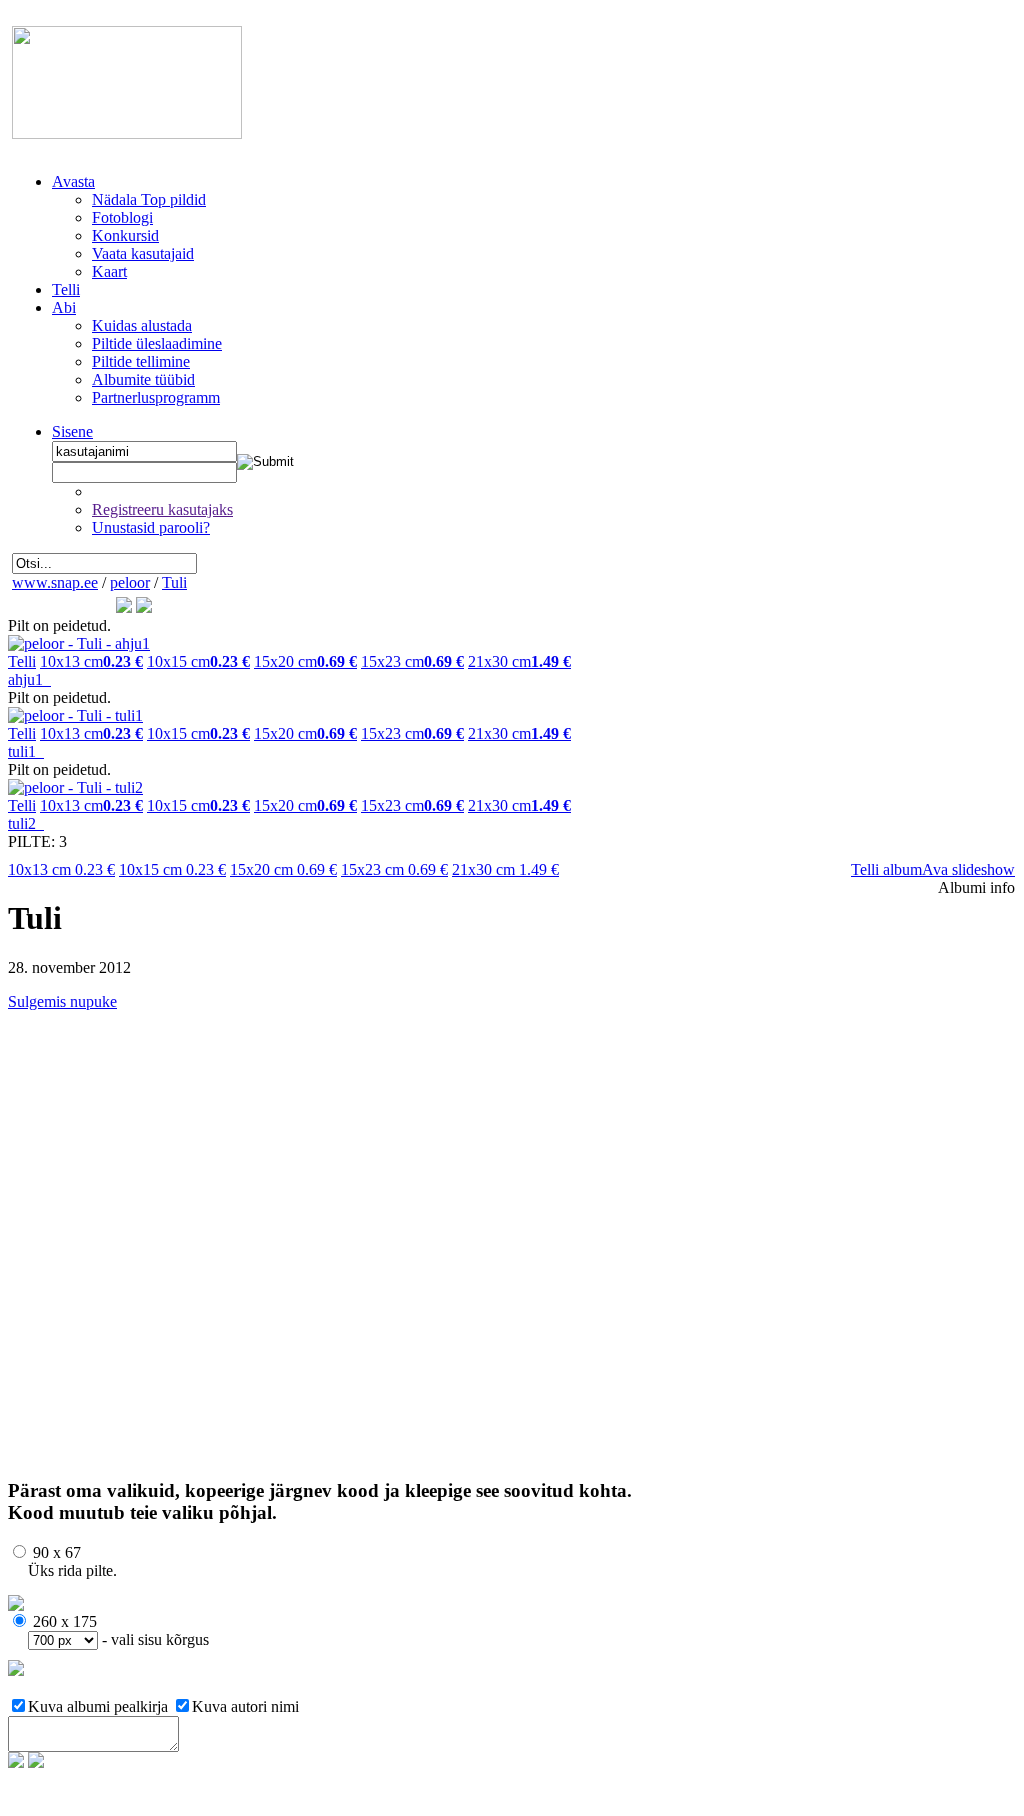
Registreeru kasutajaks (162, 509)
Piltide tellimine (141, 361)
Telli (66, 289)
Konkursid (125, 235)
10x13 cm (61, 869)
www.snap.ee (55, 582)
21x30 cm (505, 869)
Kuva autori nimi (245, 1706)
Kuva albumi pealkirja (100, 1706)
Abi (64, 307)
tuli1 (26, 751)
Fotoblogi (122, 217)
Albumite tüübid (143, 379)
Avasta (73, 181)
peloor (130, 582)
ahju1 (29, 679)
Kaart (109, 271)
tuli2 (26, 823)
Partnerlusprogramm (156, 397)
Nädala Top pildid (149, 199)
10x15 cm (172, 869)
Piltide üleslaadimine (157, 343)
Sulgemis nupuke (62, 1001)
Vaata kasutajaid (143, 253)
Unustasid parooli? (151, 527)
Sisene (72, 431)
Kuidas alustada (142, 325)
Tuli (174, 582)
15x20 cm (283, 869)
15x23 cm (394, 869)
